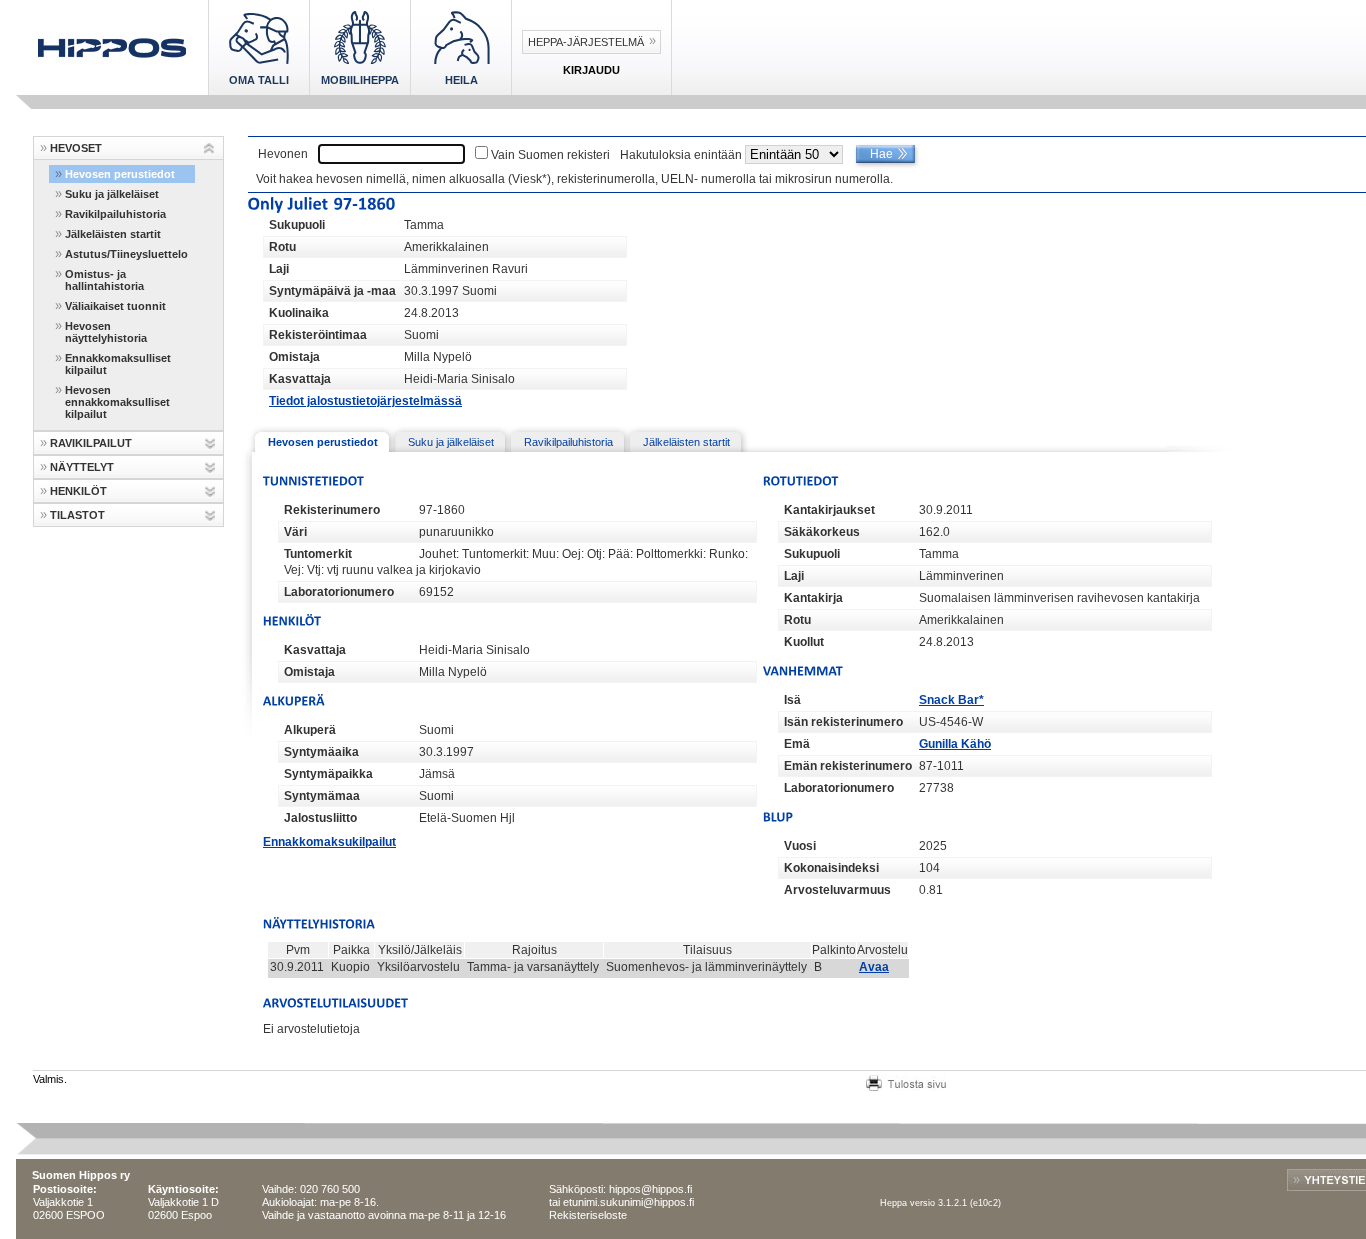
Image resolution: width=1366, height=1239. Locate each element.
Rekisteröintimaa (318, 335)
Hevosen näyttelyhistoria (106, 332)
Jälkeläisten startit (113, 234)
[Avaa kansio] (209, 148)
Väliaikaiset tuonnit (115, 306)
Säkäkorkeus (822, 532)
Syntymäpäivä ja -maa (332, 291)
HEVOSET (76, 148)
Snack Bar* (951, 700)
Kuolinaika (299, 313)
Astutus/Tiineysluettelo (126, 254)
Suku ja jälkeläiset (112, 194)
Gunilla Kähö (955, 744)
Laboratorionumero (339, 592)
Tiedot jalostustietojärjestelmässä (365, 401)
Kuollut (804, 642)
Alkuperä (310, 730)
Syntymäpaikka (328, 774)
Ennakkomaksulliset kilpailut (118, 364)
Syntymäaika (321, 752)
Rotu (282, 247)
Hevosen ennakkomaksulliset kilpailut (117, 402)
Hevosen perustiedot (120, 174)
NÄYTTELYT (82, 467)
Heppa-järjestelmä (586, 42)
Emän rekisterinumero (848, 766)
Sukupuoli (297, 225)
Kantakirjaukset (829, 510)
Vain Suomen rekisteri (550, 155)
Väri (295, 532)
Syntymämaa (322, 796)
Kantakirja (813, 598)
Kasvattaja (300, 379)
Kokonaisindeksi (831, 868)
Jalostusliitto (320, 818)
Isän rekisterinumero (843, 722)
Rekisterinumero (332, 510)
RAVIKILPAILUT (91, 443)
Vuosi (800, 846)
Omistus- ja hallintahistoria (104, 280)
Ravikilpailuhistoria (115, 214)
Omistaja (294, 357)
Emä (797, 744)
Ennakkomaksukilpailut (329, 842)
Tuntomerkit (318, 554)
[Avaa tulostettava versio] (906, 1081)
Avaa (874, 967)
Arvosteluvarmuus (837, 890)
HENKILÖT (78, 491)
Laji (279, 269)
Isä (792, 700)
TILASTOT (77, 515)
